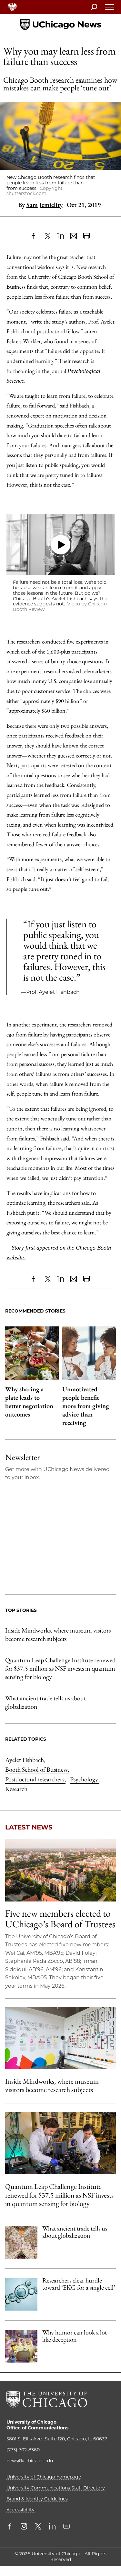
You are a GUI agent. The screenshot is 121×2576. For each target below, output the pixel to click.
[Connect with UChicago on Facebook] (11, 2527)
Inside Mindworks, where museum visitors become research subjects (58, 1634)
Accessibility (20, 2510)
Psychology (85, 1779)
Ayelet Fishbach (25, 1760)
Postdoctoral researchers (35, 1779)
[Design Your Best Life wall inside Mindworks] (60, 2038)
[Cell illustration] (21, 2294)
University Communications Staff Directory (56, 2488)
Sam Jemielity (45, 205)
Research (16, 1789)
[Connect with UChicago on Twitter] (38, 2527)
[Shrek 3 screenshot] (21, 2346)
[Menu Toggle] (110, 9)
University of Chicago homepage (44, 2477)
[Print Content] (86, 236)
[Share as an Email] (74, 236)
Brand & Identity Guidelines (37, 2499)
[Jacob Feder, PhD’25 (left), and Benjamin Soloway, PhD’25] (60, 2143)
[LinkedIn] (61, 236)
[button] (60, 545)
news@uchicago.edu (30, 2461)
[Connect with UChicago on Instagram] (24, 2527)
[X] (48, 236)
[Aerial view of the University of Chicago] (60, 1870)
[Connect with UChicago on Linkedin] (52, 2527)
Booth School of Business (37, 1769)
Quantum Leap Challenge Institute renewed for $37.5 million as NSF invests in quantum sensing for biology (60, 1668)
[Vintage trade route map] (21, 2242)
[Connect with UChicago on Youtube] (66, 2527)
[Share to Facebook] (35, 236)
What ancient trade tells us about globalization (45, 1702)
